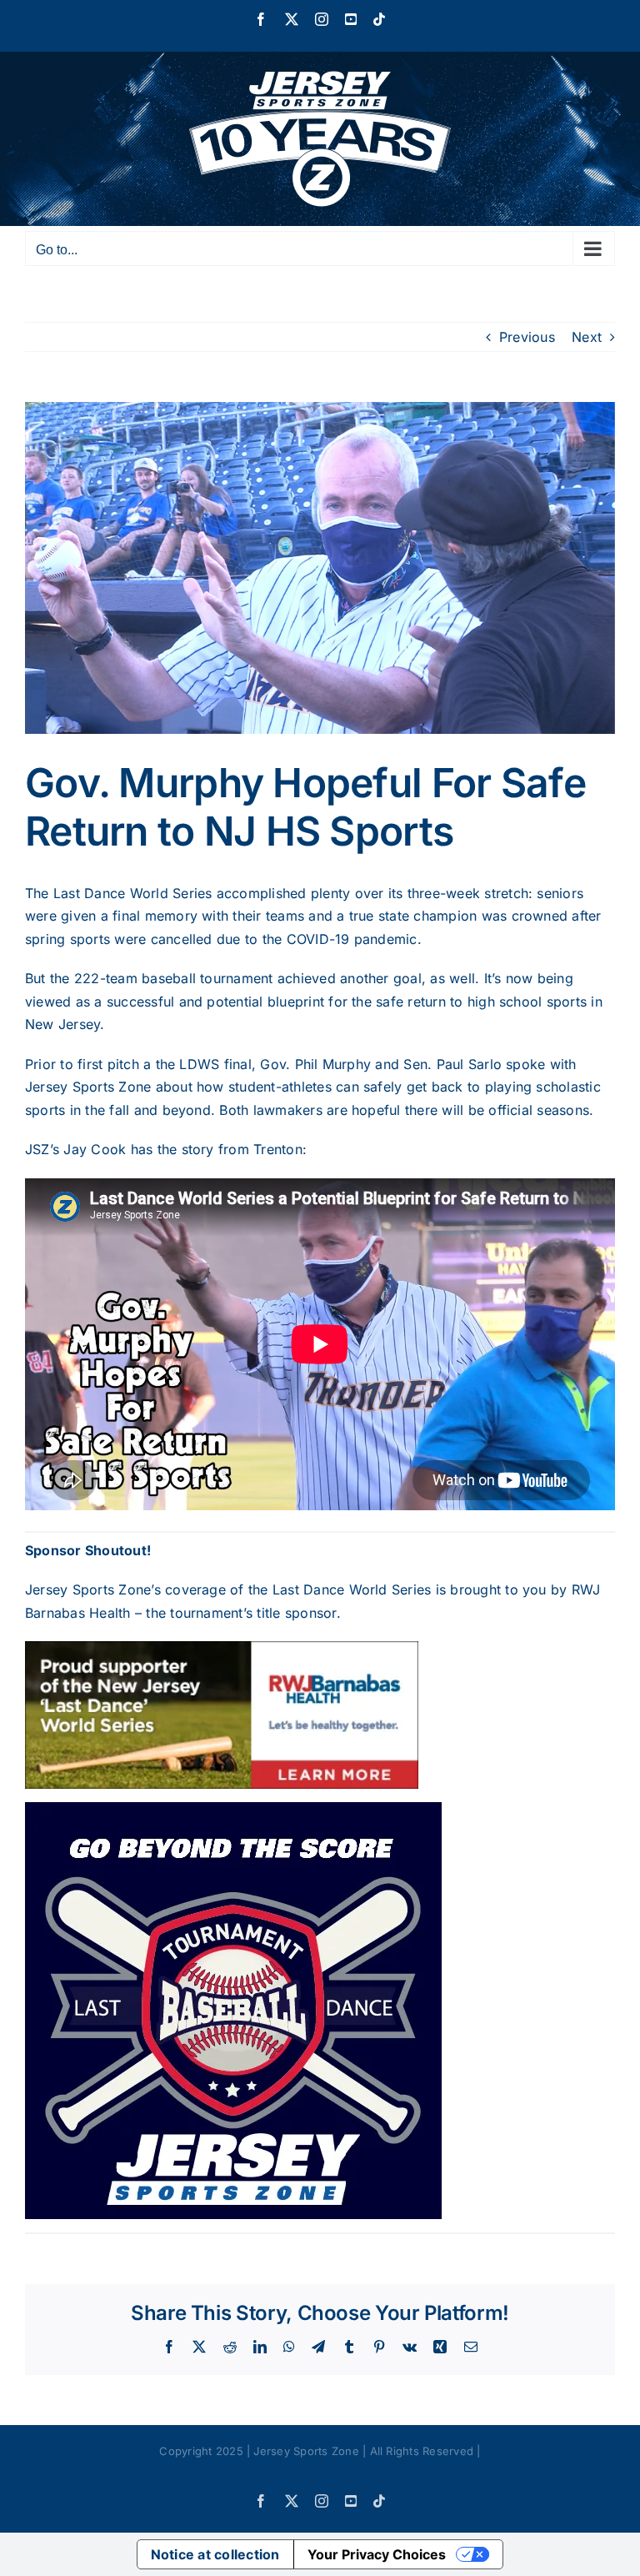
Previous (527, 337)
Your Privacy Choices (377, 2554)
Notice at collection (215, 2554)
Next (587, 337)
